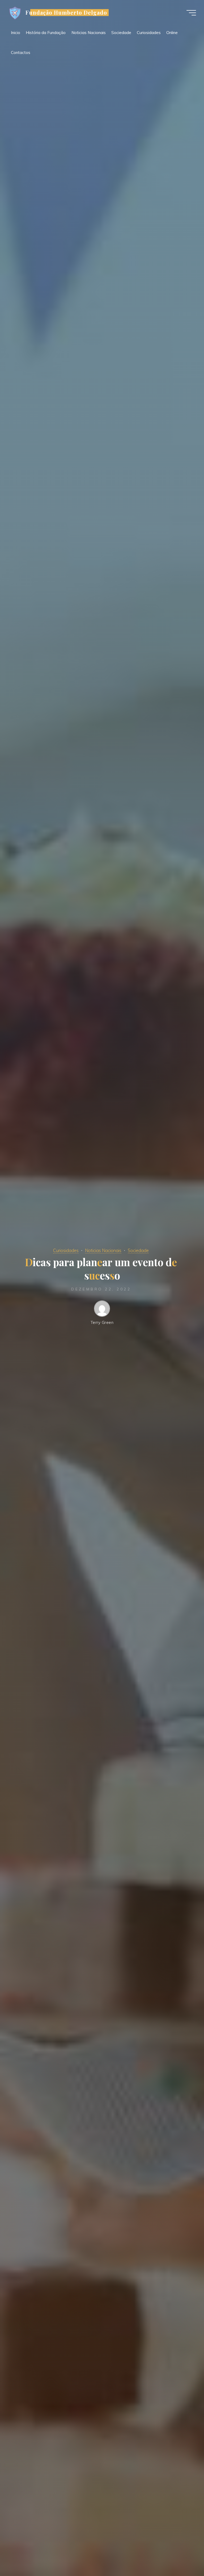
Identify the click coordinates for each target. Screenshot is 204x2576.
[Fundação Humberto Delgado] (15, 13)
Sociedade (138, 1250)
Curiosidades (66, 1250)
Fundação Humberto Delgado (66, 12)
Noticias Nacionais (103, 1250)
